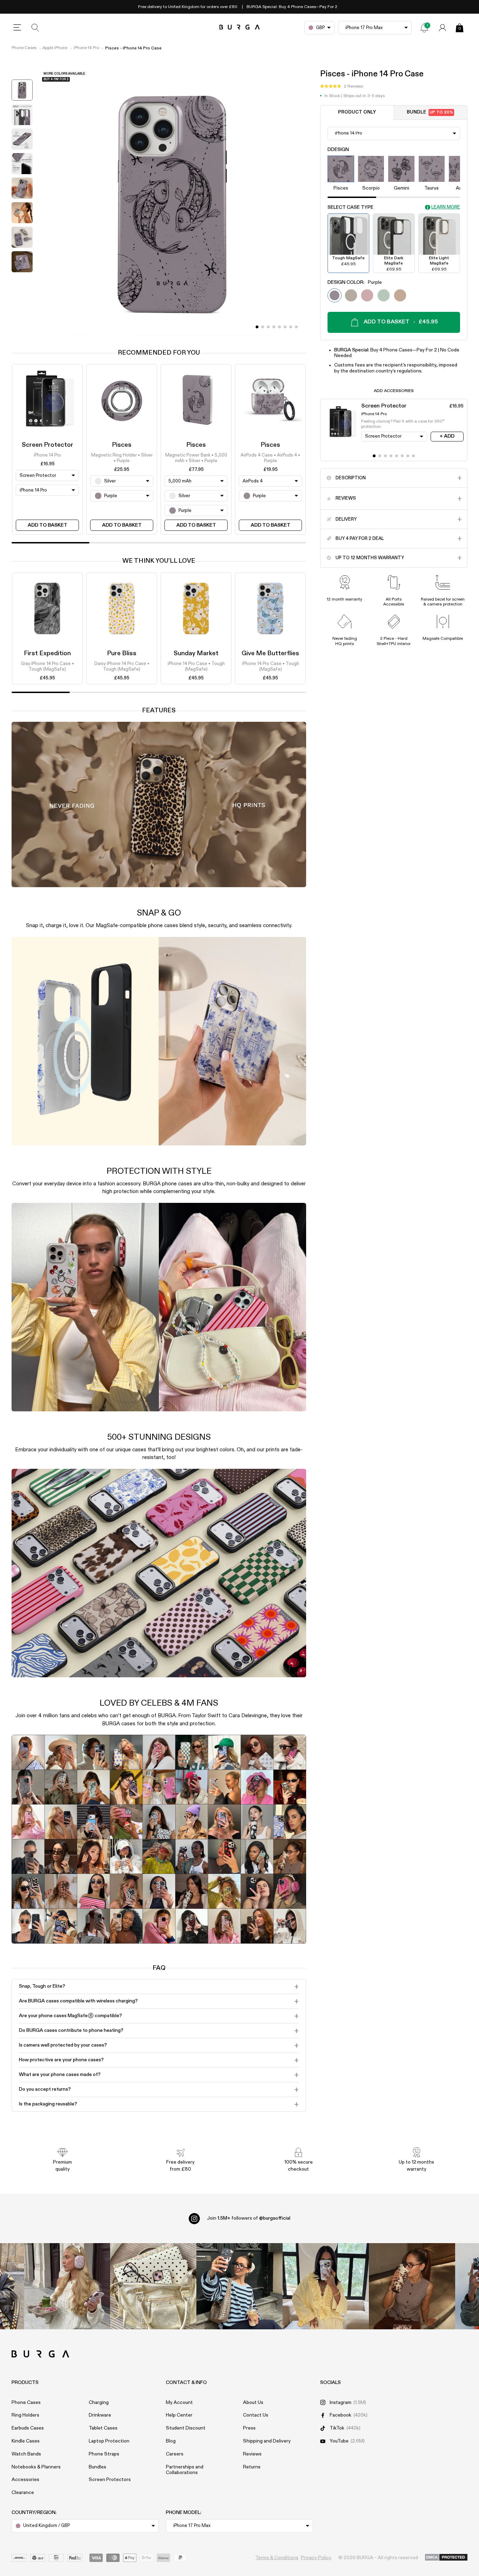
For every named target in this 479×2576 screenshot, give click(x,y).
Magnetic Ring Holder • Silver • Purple (122, 458)
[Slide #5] (285, 327)
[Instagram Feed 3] (412, 2286)
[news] (424, 28)
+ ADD (447, 436)
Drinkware (100, 2415)
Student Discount (186, 2428)
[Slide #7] (296, 327)
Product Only (357, 113)
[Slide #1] (263, 327)
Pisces (122, 445)
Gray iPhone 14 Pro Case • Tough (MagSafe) (47, 667)
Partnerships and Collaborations (185, 2470)
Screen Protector (48, 445)
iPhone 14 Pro (86, 48)
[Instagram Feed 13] (67, 2286)
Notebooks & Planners (36, 2467)
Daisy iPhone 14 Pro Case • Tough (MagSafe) (122, 667)
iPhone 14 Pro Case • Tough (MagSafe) (196, 667)
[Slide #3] (274, 327)
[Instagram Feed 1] (239, 2286)
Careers (175, 2454)
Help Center (179, 2415)
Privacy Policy (316, 2558)
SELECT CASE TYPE (350, 207)
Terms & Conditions (277, 2558)
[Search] (35, 28)
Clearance (23, 2493)
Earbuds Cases (28, 2428)
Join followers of (249, 2218)
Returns (252, 2467)
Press (249, 2428)
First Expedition (47, 653)
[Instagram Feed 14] (153, 2286)
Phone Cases (24, 48)
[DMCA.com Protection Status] (446, 2558)
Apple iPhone (55, 48)
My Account (179, 2403)
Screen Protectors (110, 2480)
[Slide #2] (268, 327)
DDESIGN (338, 150)
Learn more (446, 207)
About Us (253, 2403)
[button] (342, 87)
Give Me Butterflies (270, 653)
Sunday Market (196, 653)
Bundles (97, 2467)
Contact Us (256, 2415)
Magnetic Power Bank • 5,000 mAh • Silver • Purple (196, 458)
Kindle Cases (26, 2441)
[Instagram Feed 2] (326, 2286)
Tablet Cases (103, 2428)
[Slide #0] (257, 327)
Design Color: (355, 282)
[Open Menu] (17, 28)
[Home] (240, 28)
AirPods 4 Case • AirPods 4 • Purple (270, 458)
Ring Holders (25, 2415)
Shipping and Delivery (267, 2441)
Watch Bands (26, 2454)
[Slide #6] (291, 327)
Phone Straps (104, 2454)
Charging (99, 2403)
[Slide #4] (279, 327)
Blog (171, 2441)
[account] (443, 28)
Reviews (252, 2454)
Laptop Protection (109, 2441)
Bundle (430, 113)
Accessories (25, 2480)
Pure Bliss (122, 653)
